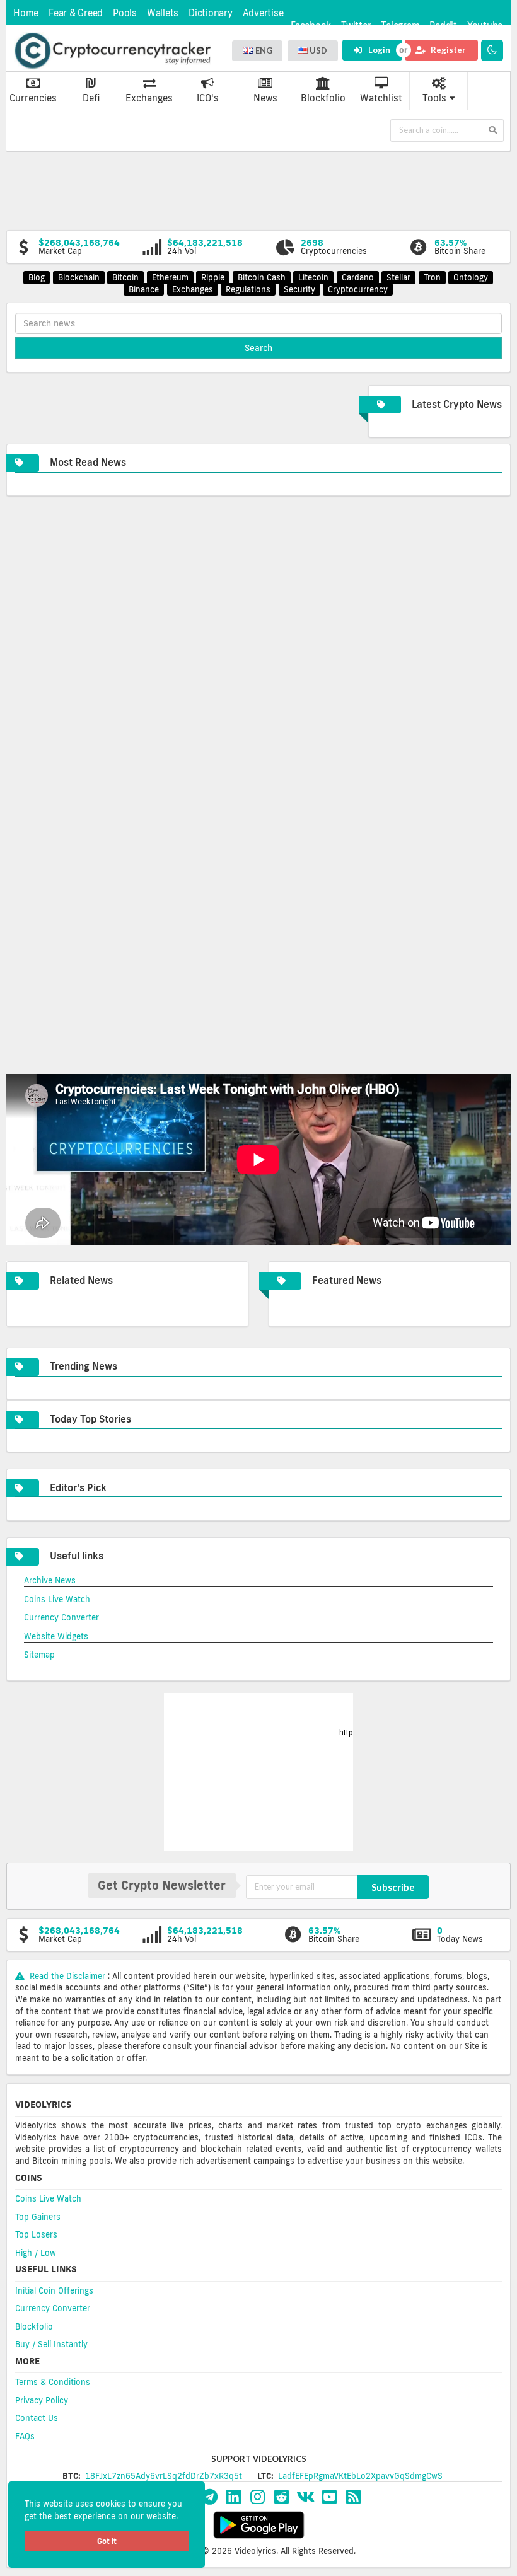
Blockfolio (323, 98)
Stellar (398, 277)
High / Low (36, 2253)
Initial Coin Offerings (54, 2290)
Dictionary (211, 13)
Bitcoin (125, 277)
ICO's (208, 98)
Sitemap (39, 1655)
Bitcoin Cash (262, 277)
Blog (37, 277)
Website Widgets (56, 1636)
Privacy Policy (42, 2400)
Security (299, 289)
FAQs (25, 2436)
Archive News (50, 1580)
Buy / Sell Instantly (51, 2344)
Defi (91, 98)
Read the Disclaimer (67, 1976)
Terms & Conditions (53, 2382)
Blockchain (79, 277)
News (265, 98)
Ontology (471, 277)
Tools (434, 98)
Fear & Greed (76, 13)
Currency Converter (61, 1617)
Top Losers (36, 2234)
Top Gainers (38, 2217)
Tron (432, 277)
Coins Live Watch (57, 1599)
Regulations (248, 289)
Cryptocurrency (358, 289)
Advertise (263, 13)
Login (378, 50)
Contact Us (37, 2418)
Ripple (213, 277)
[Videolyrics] (112, 51)
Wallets (163, 13)
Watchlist (381, 98)
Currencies (33, 98)
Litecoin (313, 277)
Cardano (358, 277)
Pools (125, 13)
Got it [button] (107, 2541)
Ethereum (170, 277)
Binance (144, 289)
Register (447, 50)
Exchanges (149, 98)
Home (26, 13)
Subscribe (393, 1887)
